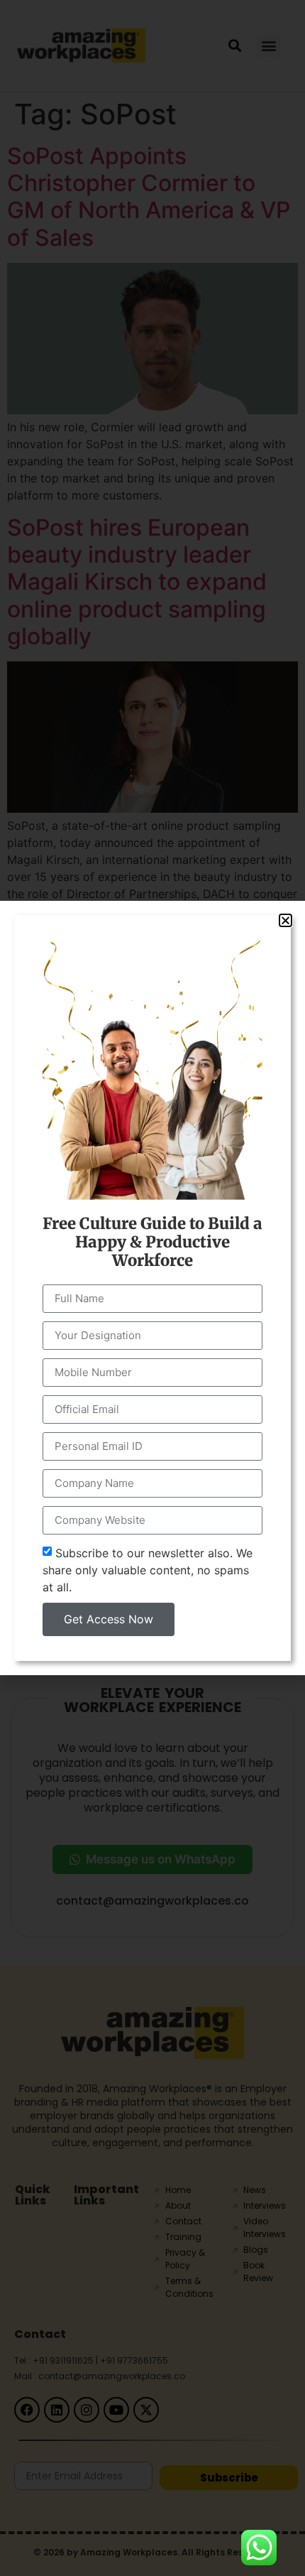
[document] (152, 1288)
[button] (285, 920)
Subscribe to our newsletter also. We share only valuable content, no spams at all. (148, 1570)
